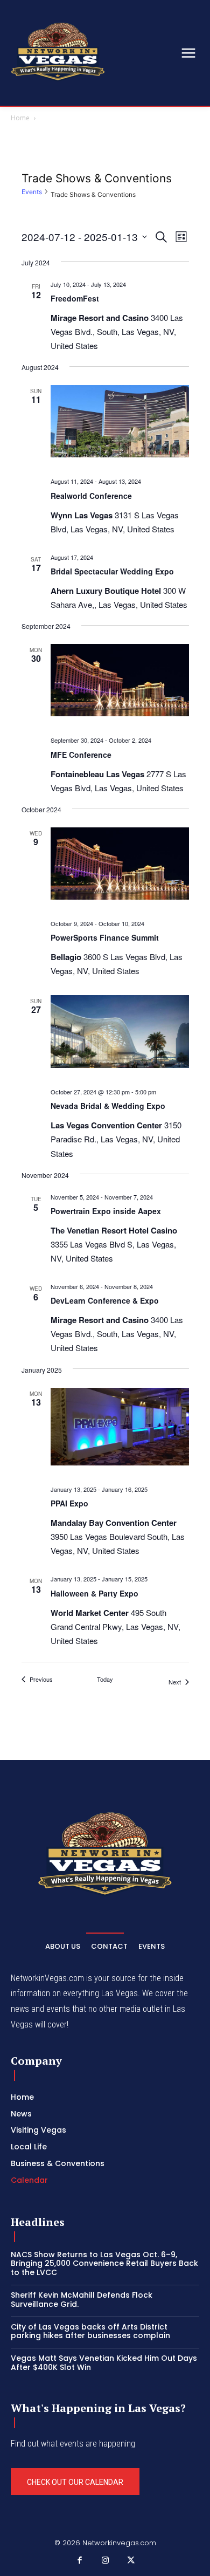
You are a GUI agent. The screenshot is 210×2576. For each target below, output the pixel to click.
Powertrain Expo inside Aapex (106, 1211)
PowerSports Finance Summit (105, 937)
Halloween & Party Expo (94, 1593)
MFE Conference (81, 755)
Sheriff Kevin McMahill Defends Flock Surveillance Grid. (82, 2300)
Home (20, 118)
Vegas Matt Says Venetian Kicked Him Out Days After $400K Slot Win (104, 2363)
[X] (131, 2561)
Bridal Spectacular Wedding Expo (112, 571)
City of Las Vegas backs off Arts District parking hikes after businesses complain (90, 2331)
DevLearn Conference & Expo (105, 1300)
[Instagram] (105, 2561)
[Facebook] (80, 2561)
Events (32, 192)
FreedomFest (75, 298)
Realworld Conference (91, 496)
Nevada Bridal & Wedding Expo (108, 1106)
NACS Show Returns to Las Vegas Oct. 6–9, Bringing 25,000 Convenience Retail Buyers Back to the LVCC (104, 2264)
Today (105, 1679)
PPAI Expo (69, 1503)
